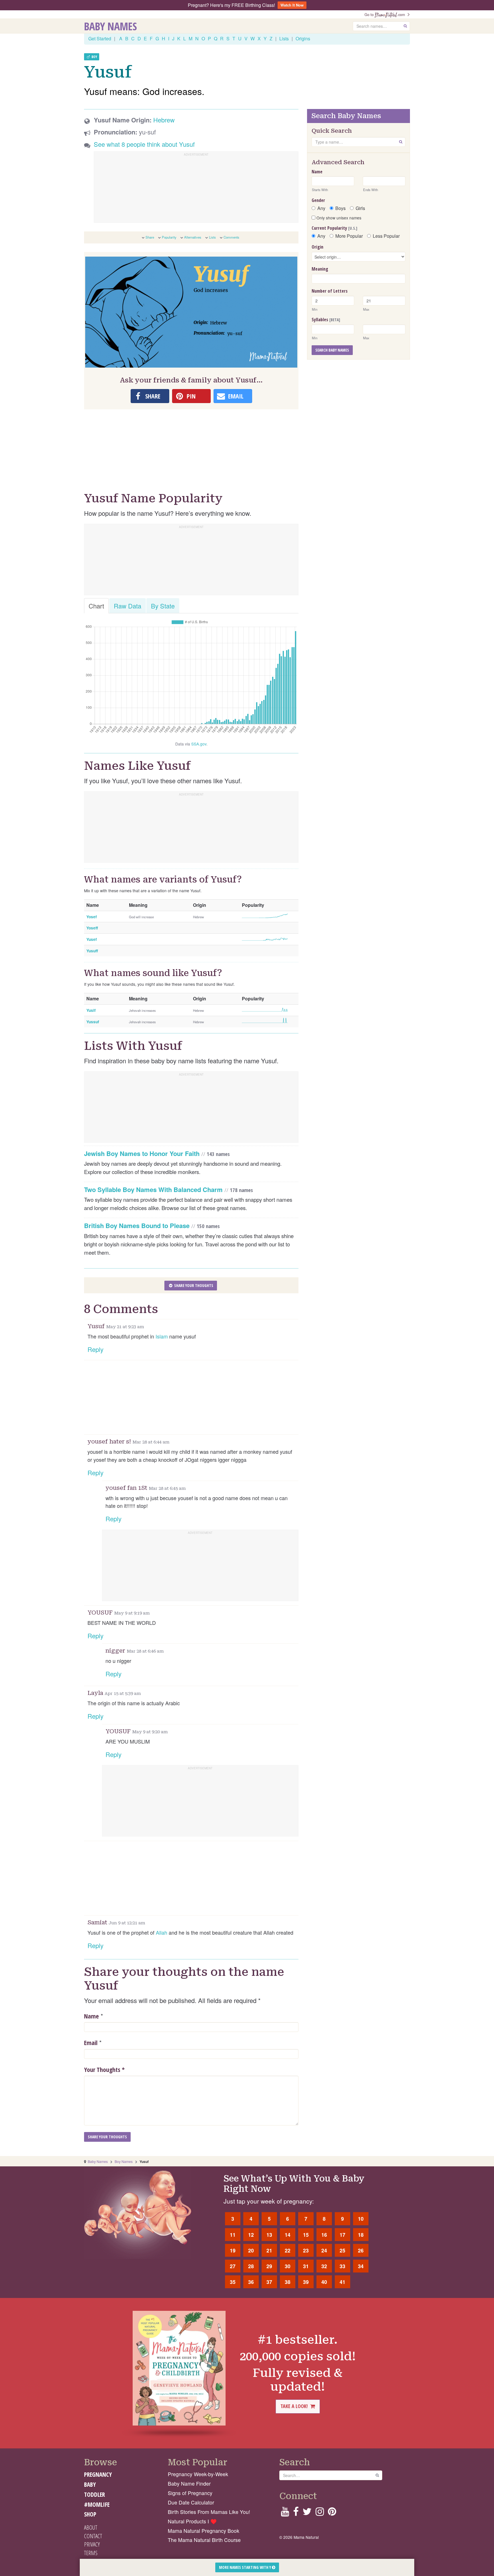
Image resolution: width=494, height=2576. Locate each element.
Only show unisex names (338, 218)
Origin (317, 247)
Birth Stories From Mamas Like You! (209, 2512)
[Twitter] (307, 2513)
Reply (95, 1349)
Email (91, 2042)
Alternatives (193, 237)
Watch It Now (292, 5)
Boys (340, 208)
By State (163, 606)
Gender (318, 200)
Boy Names (124, 2161)
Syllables (326, 320)
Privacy (92, 2544)
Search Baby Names (332, 350)
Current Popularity (334, 228)
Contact (93, 2536)
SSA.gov (199, 744)
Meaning (320, 269)
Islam (162, 1336)
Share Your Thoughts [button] (193, 1285)
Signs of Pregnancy (190, 2493)
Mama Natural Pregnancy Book (204, 2531)
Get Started (100, 38)
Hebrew (164, 120)
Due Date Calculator (191, 2502)
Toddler (94, 2494)
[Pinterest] (332, 2513)
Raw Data (128, 606)
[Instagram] (320, 2513)
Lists (284, 38)
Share (150, 237)
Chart (96, 606)
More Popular (349, 236)
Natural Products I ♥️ (192, 2521)
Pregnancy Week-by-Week (198, 2474)
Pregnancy (98, 2474)
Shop (90, 2514)
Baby (90, 2484)
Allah (162, 1932)
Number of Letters (330, 291)
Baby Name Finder (189, 2483)
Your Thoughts (104, 2069)
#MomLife (97, 2504)
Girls (360, 208)
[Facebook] (296, 2513)
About (91, 2527)
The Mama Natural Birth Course (204, 2540)
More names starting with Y (245, 2567)
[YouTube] (285, 2513)
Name (91, 2016)
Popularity (169, 237)
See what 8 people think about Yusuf (144, 144)
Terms (91, 2553)
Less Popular (386, 236)
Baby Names (110, 26)
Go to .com (386, 14)
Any (321, 208)
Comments (231, 237)
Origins (303, 38)
